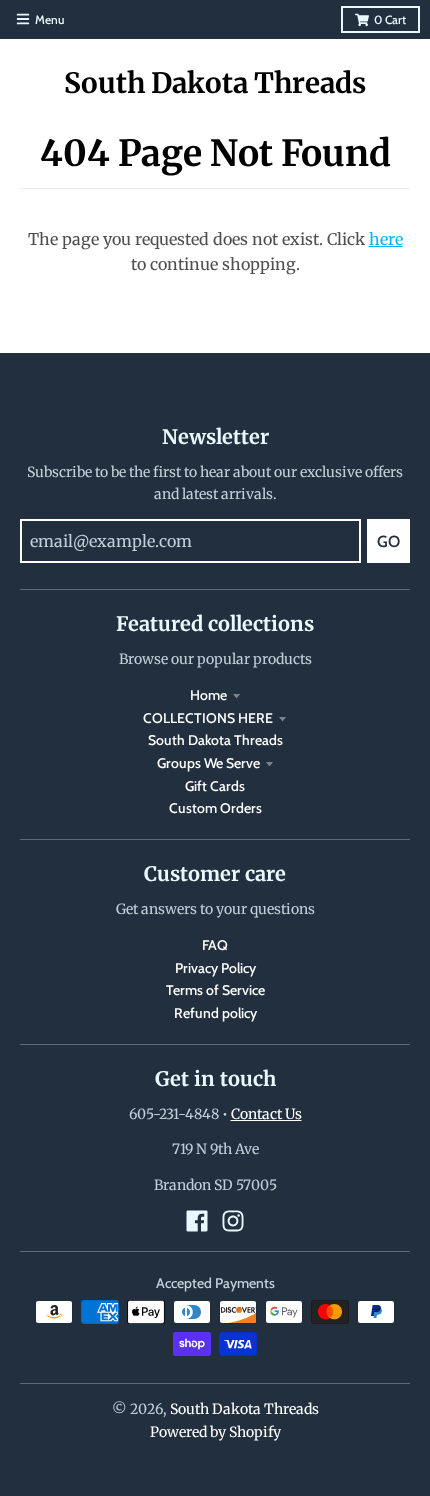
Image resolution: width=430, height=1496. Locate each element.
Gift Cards (215, 786)
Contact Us (266, 1114)
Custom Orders (215, 808)
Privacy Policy (215, 968)
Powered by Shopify (215, 1432)
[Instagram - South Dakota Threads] (233, 1221)
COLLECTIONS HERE (208, 718)
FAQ (215, 945)
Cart (390, 19)
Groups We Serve (208, 763)
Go (388, 541)
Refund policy (215, 1013)
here (386, 239)
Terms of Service (215, 990)
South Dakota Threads (215, 83)
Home (208, 695)
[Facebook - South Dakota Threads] (197, 1221)
